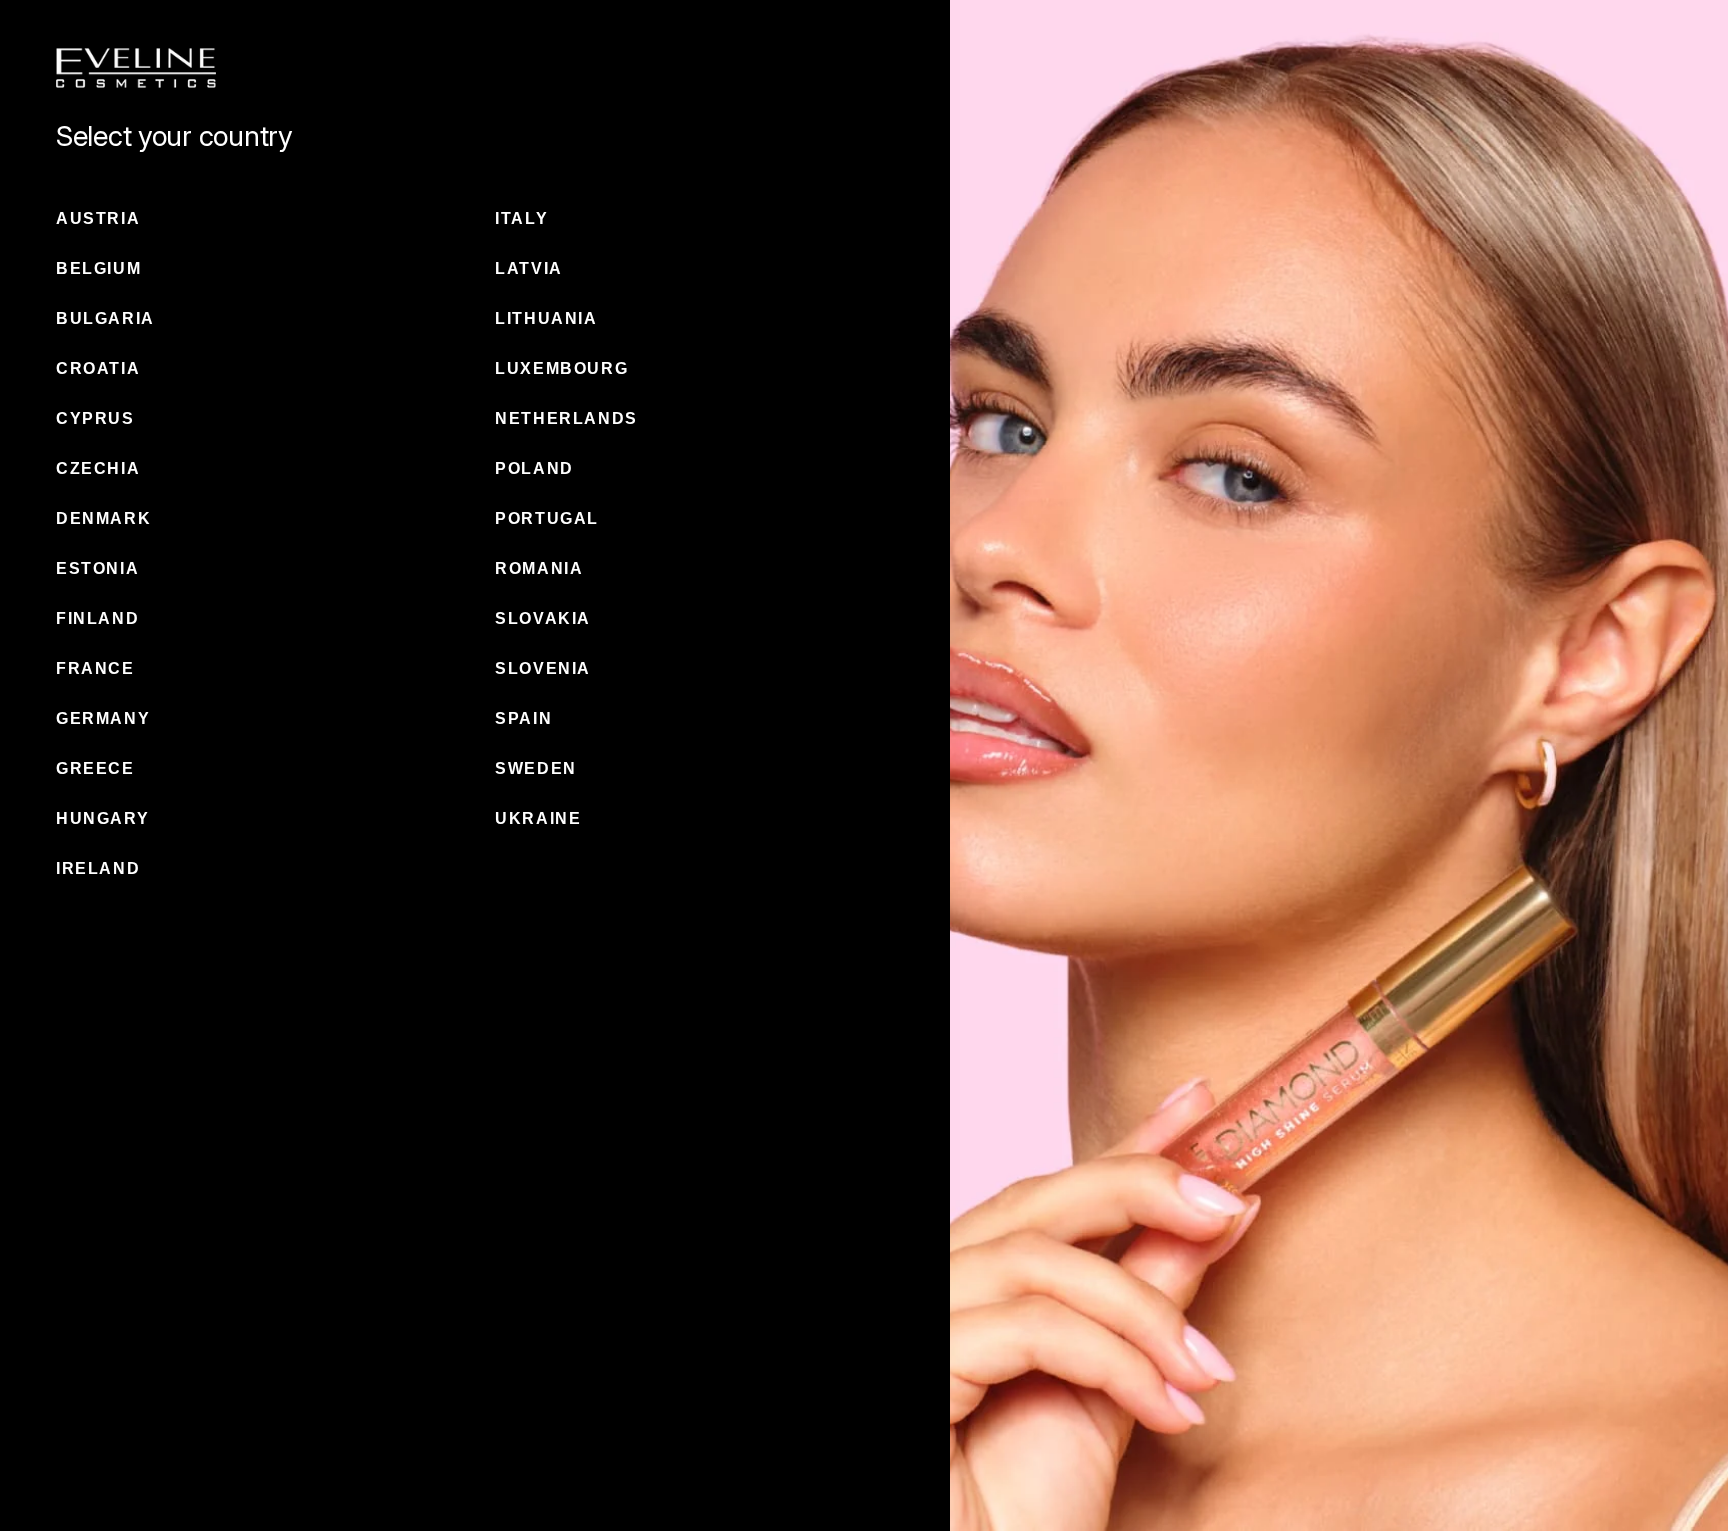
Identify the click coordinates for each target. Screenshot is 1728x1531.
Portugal (547, 518)
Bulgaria (105, 318)
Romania (539, 568)
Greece (95, 768)
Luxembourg (561, 368)
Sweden (536, 768)
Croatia (98, 368)
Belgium (98, 268)
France (95, 668)
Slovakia (543, 618)
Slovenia (543, 668)
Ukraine (538, 818)
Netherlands (566, 418)
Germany (103, 718)
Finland (97, 618)
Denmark (103, 518)
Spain (523, 718)
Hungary (102, 818)
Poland (534, 468)
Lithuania (546, 318)
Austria (98, 218)
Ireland (98, 868)
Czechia (98, 468)
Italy (521, 218)
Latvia (529, 268)
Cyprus (95, 418)
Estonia (97, 568)
